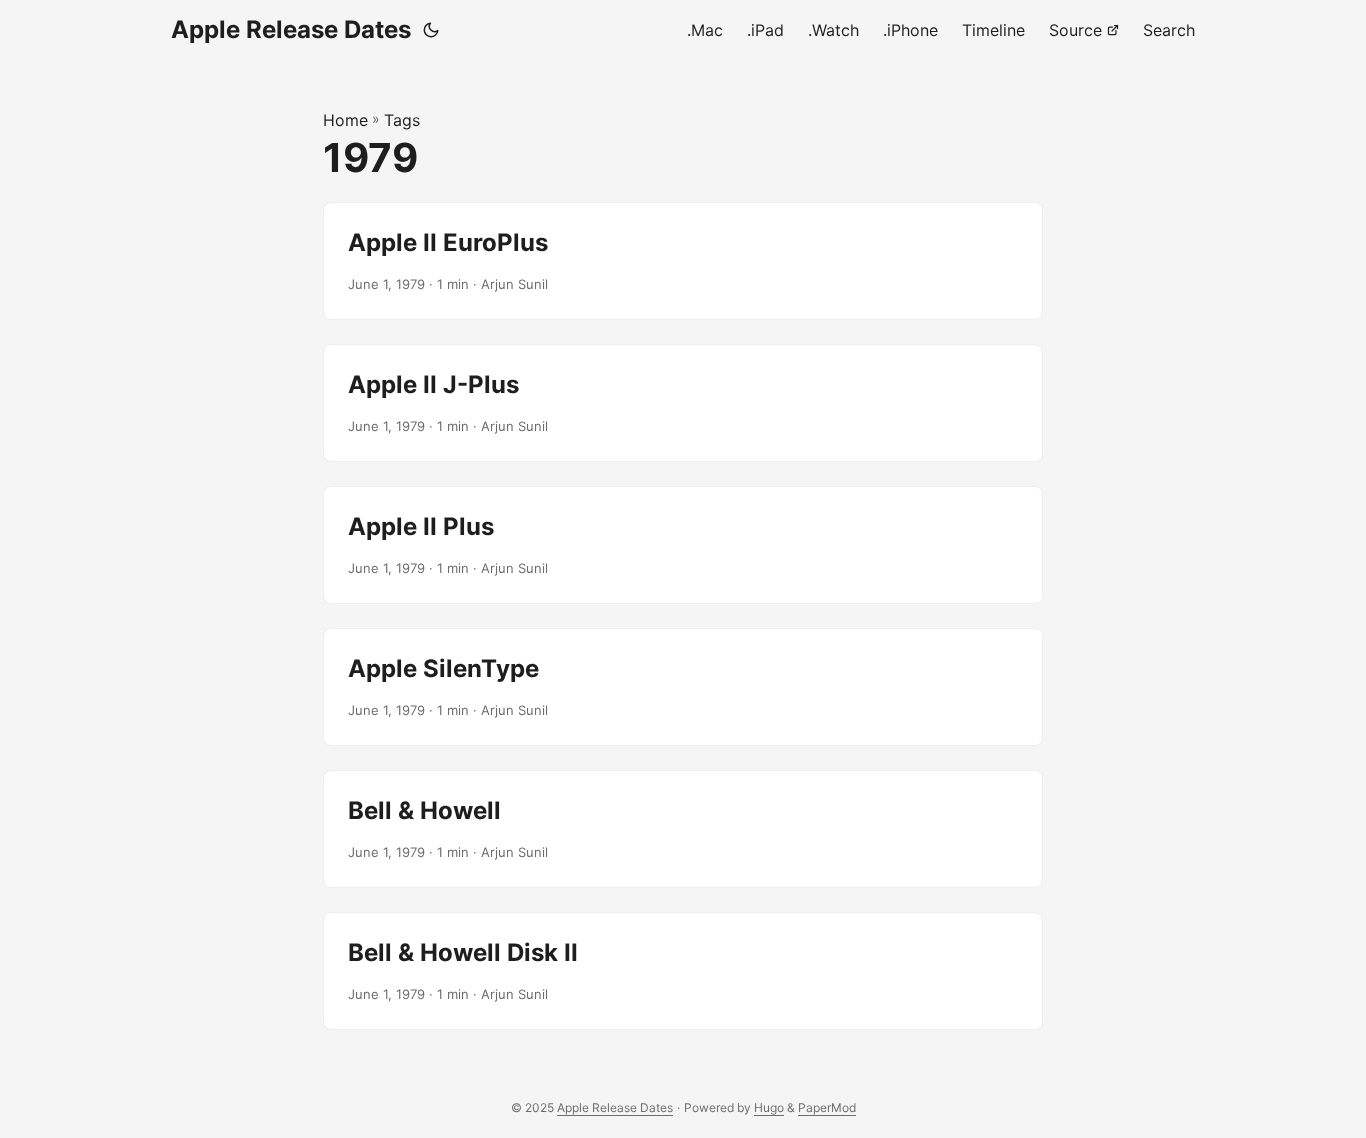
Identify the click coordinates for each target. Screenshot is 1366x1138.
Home (345, 120)
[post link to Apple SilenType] (683, 687)
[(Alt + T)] (431, 30)
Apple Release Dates (291, 29)
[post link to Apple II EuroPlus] (683, 261)
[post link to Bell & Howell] (683, 829)
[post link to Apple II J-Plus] (683, 403)
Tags (402, 120)
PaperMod (827, 1107)
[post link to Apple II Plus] (683, 545)
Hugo (769, 1107)
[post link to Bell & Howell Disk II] (683, 971)
